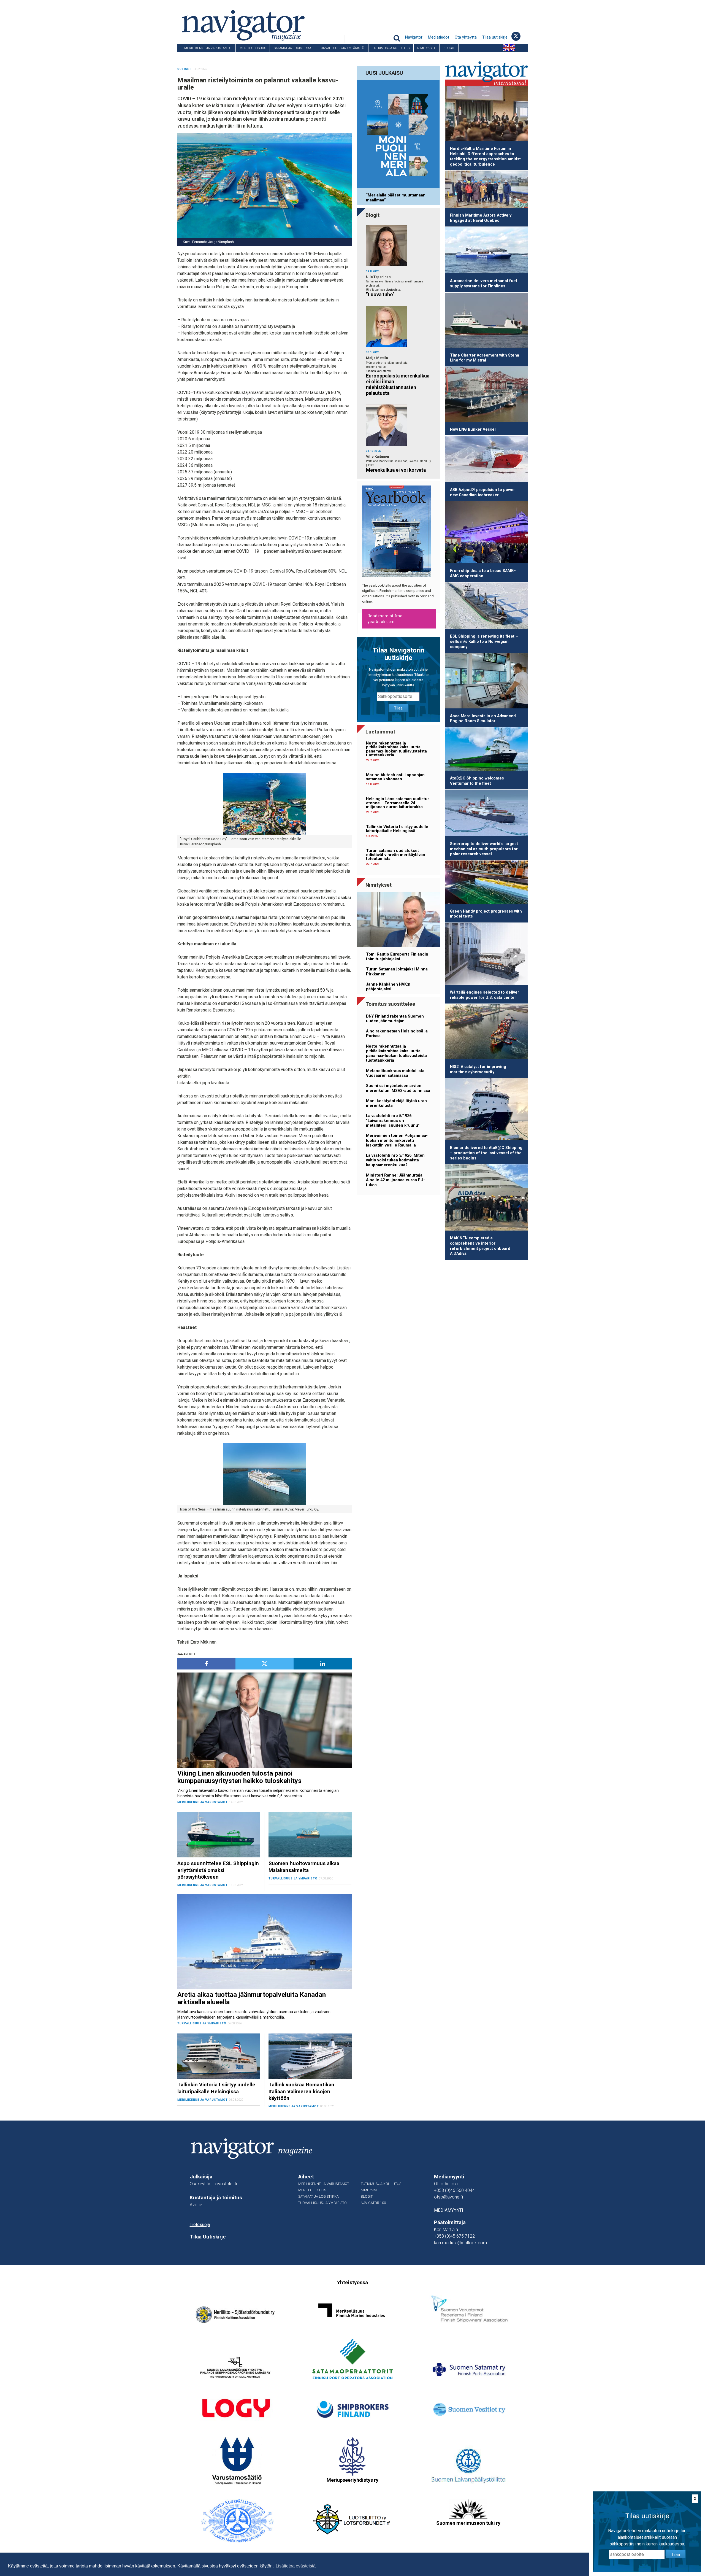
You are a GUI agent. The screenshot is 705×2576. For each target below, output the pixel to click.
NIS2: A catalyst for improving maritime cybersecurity (478, 1069)
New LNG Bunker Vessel (473, 429)
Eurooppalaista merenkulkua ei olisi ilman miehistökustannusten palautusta (398, 385)
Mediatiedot (439, 37)
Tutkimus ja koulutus (391, 48)
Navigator (414, 37)
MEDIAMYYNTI (449, 2210)
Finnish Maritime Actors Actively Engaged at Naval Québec (481, 218)
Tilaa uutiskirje (495, 37)
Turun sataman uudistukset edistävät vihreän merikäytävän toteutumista (396, 855)
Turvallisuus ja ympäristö (342, 48)
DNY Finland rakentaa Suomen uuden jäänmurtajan (395, 1019)
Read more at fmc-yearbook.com (386, 619)
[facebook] (206, 1664)
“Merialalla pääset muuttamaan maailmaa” (396, 198)
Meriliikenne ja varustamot (208, 48)
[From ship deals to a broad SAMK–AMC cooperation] (487, 533)
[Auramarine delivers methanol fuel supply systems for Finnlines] (487, 251)
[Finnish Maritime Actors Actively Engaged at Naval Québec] (487, 190)
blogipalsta (393, 290)
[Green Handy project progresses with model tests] (487, 883)
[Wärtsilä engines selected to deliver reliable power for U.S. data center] (487, 955)
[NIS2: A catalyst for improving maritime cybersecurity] (487, 1032)
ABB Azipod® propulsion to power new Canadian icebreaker (482, 492)
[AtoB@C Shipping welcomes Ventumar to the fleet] (487, 750)
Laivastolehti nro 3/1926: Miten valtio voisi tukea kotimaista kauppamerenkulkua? (395, 1160)
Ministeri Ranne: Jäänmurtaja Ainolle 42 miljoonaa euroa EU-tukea (395, 1180)
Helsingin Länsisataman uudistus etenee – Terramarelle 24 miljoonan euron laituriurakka (398, 803)
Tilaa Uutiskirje (208, 2237)
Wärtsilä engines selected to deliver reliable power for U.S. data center (485, 995)
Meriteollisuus (253, 48)
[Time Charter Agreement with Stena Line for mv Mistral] (487, 321)
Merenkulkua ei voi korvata (396, 470)
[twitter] (265, 1664)
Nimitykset (426, 48)
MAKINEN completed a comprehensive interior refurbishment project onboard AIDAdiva (480, 1246)
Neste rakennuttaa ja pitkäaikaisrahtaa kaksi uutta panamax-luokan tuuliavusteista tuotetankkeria (396, 749)
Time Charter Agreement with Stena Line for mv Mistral (485, 358)
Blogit (449, 48)
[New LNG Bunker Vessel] (487, 395)
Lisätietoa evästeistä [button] (296, 2566)
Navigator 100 (192, 56)
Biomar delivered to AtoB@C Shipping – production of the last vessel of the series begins (486, 1153)
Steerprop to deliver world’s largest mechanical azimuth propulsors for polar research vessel (484, 849)
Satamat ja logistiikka (292, 48)
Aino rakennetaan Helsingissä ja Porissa (397, 1034)
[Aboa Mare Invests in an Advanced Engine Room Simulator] (487, 682)
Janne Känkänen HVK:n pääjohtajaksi (388, 987)
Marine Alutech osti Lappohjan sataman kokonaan (395, 777)
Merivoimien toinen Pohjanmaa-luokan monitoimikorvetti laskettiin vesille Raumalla (397, 1140)
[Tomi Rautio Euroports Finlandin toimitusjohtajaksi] (398, 921)
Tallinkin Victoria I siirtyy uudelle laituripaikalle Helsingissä (397, 829)
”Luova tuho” (380, 295)
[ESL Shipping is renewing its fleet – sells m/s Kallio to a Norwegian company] (487, 607)
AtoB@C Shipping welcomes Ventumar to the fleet (477, 781)
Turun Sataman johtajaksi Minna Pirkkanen (397, 972)
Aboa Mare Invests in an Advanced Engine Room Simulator (483, 719)
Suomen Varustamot (379, 371)
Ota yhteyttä (466, 37)
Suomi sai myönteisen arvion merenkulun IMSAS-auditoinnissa (398, 1088)
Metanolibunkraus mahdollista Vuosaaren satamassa (395, 1073)
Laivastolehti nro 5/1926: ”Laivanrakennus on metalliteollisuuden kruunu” (393, 1121)
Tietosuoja (200, 2225)
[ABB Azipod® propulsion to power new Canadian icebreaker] (487, 460)
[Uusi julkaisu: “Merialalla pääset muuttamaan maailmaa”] (398, 135)
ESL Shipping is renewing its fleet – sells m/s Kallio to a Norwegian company (484, 641)
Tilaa (398, 708)
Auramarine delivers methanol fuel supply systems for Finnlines (483, 284)
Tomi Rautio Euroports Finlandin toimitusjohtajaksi (397, 957)
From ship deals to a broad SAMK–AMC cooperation (483, 573)
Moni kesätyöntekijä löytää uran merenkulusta (396, 1103)
